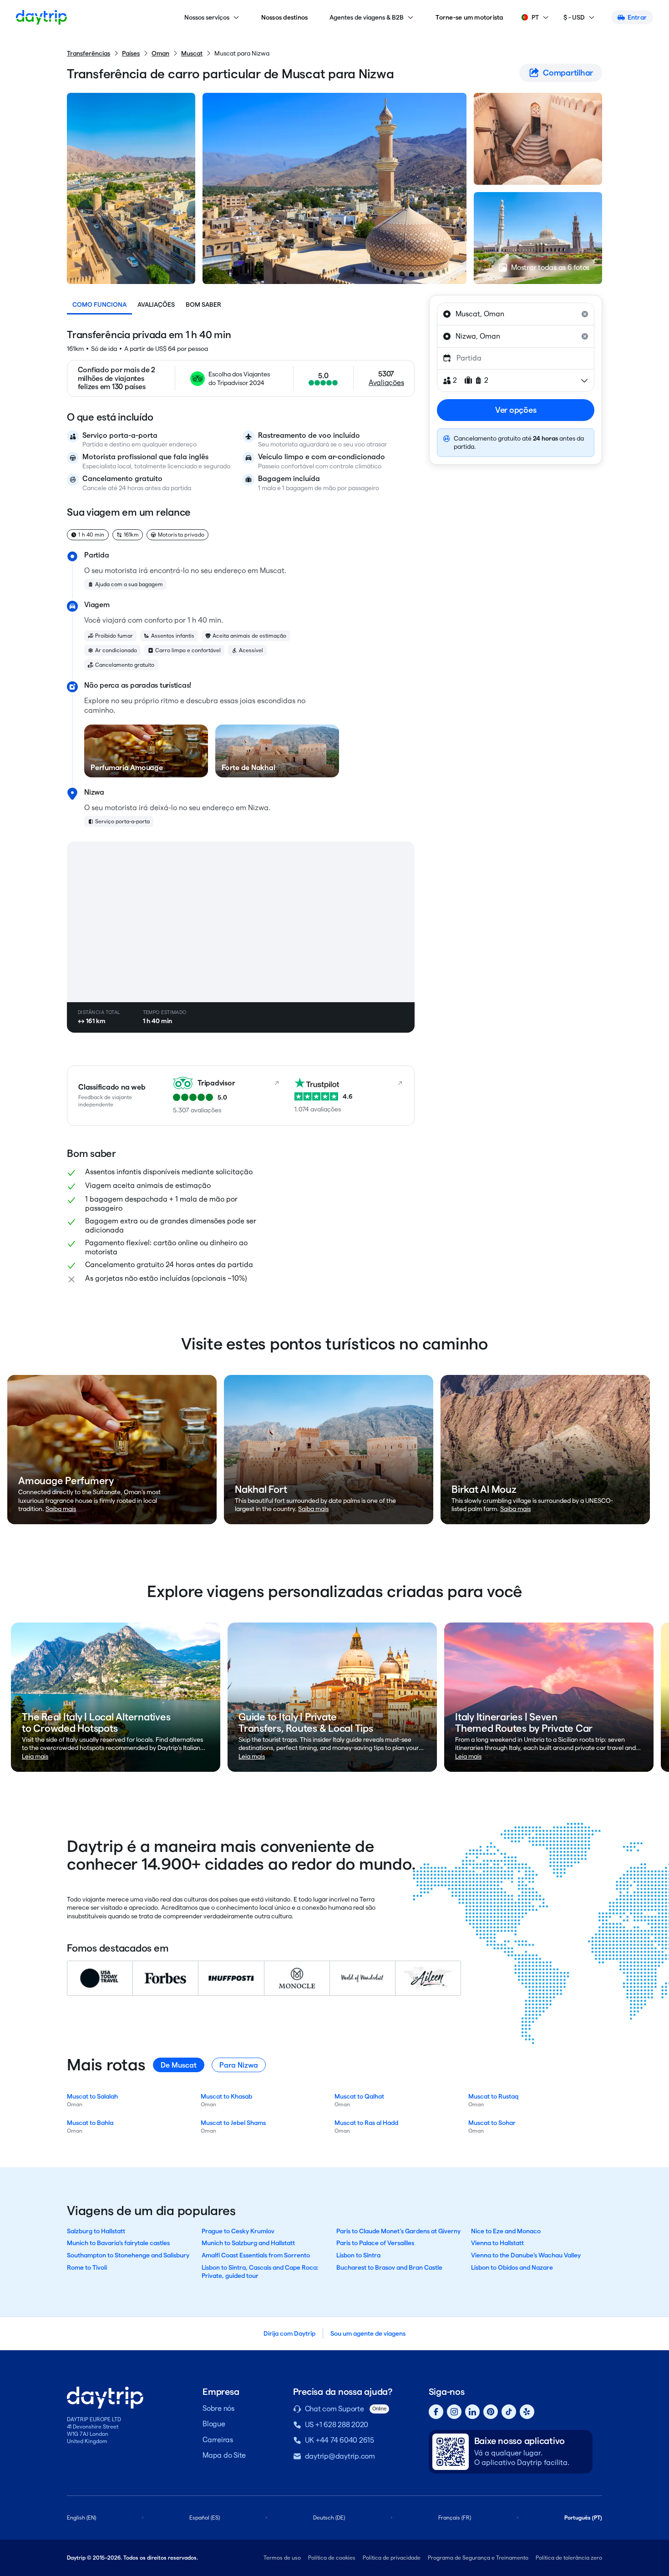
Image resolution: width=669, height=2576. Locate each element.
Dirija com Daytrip (289, 2333)
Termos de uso (282, 2558)
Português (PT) (583, 2518)
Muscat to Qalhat (359, 2096)
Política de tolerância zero (569, 2558)
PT (535, 17)
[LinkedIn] (472, 2412)
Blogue (214, 2424)
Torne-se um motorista (469, 17)
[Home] (41, 17)
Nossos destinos (285, 17)
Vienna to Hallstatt (497, 2243)
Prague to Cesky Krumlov (238, 2231)
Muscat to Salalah (92, 2096)
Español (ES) (205, 2518)
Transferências (89, 53)
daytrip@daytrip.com (340, 2456)
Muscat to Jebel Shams (233, 2123)
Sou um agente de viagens (368, 2333)
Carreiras (218, 2440)
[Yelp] (527, 2412)
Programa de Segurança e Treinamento (478, 2558)
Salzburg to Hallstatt (96, 2231)
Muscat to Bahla (90, 2123)
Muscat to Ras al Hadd (366, 2123)
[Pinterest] (491, 2412)
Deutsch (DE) (329, 2518)
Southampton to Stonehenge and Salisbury (128, 2255)
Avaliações (156, 304)
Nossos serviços (207, 17)
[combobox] (516, 314)
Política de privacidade (392, 2558)
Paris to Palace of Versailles (375, 2243)
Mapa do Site (224, 2455)
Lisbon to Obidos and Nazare (512, 2267)
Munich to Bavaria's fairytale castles (118, 2243)
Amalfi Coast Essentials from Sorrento (256, 2255)
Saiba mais (61, 1509)
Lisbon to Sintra (358, 2255)
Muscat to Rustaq (493, 2096)
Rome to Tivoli (87, 2267)
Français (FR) (455, 2518)
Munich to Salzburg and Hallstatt (248, 2243)
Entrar (637, 17)
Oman (160, 53)
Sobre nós (218, 2408)
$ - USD (574, 17)
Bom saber (203, 304)
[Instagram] (454, 2412)
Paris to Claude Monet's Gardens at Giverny (398, 2231)
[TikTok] (509, 2412)
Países (131, 53)
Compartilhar (568, 73)
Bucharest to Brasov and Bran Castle (389, 2267)
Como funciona (99, 304)
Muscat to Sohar (492, 2123)
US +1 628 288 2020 (337, 2425)
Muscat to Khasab (226, 2096)
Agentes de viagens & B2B (367, 17)
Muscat (192, 53)
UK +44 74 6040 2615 (340, 2440)
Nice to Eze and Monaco (506, 2231)
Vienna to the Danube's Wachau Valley (526, 2255)
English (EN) (81, 2518)
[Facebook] (436, 2412)
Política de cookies (332, 2558)
